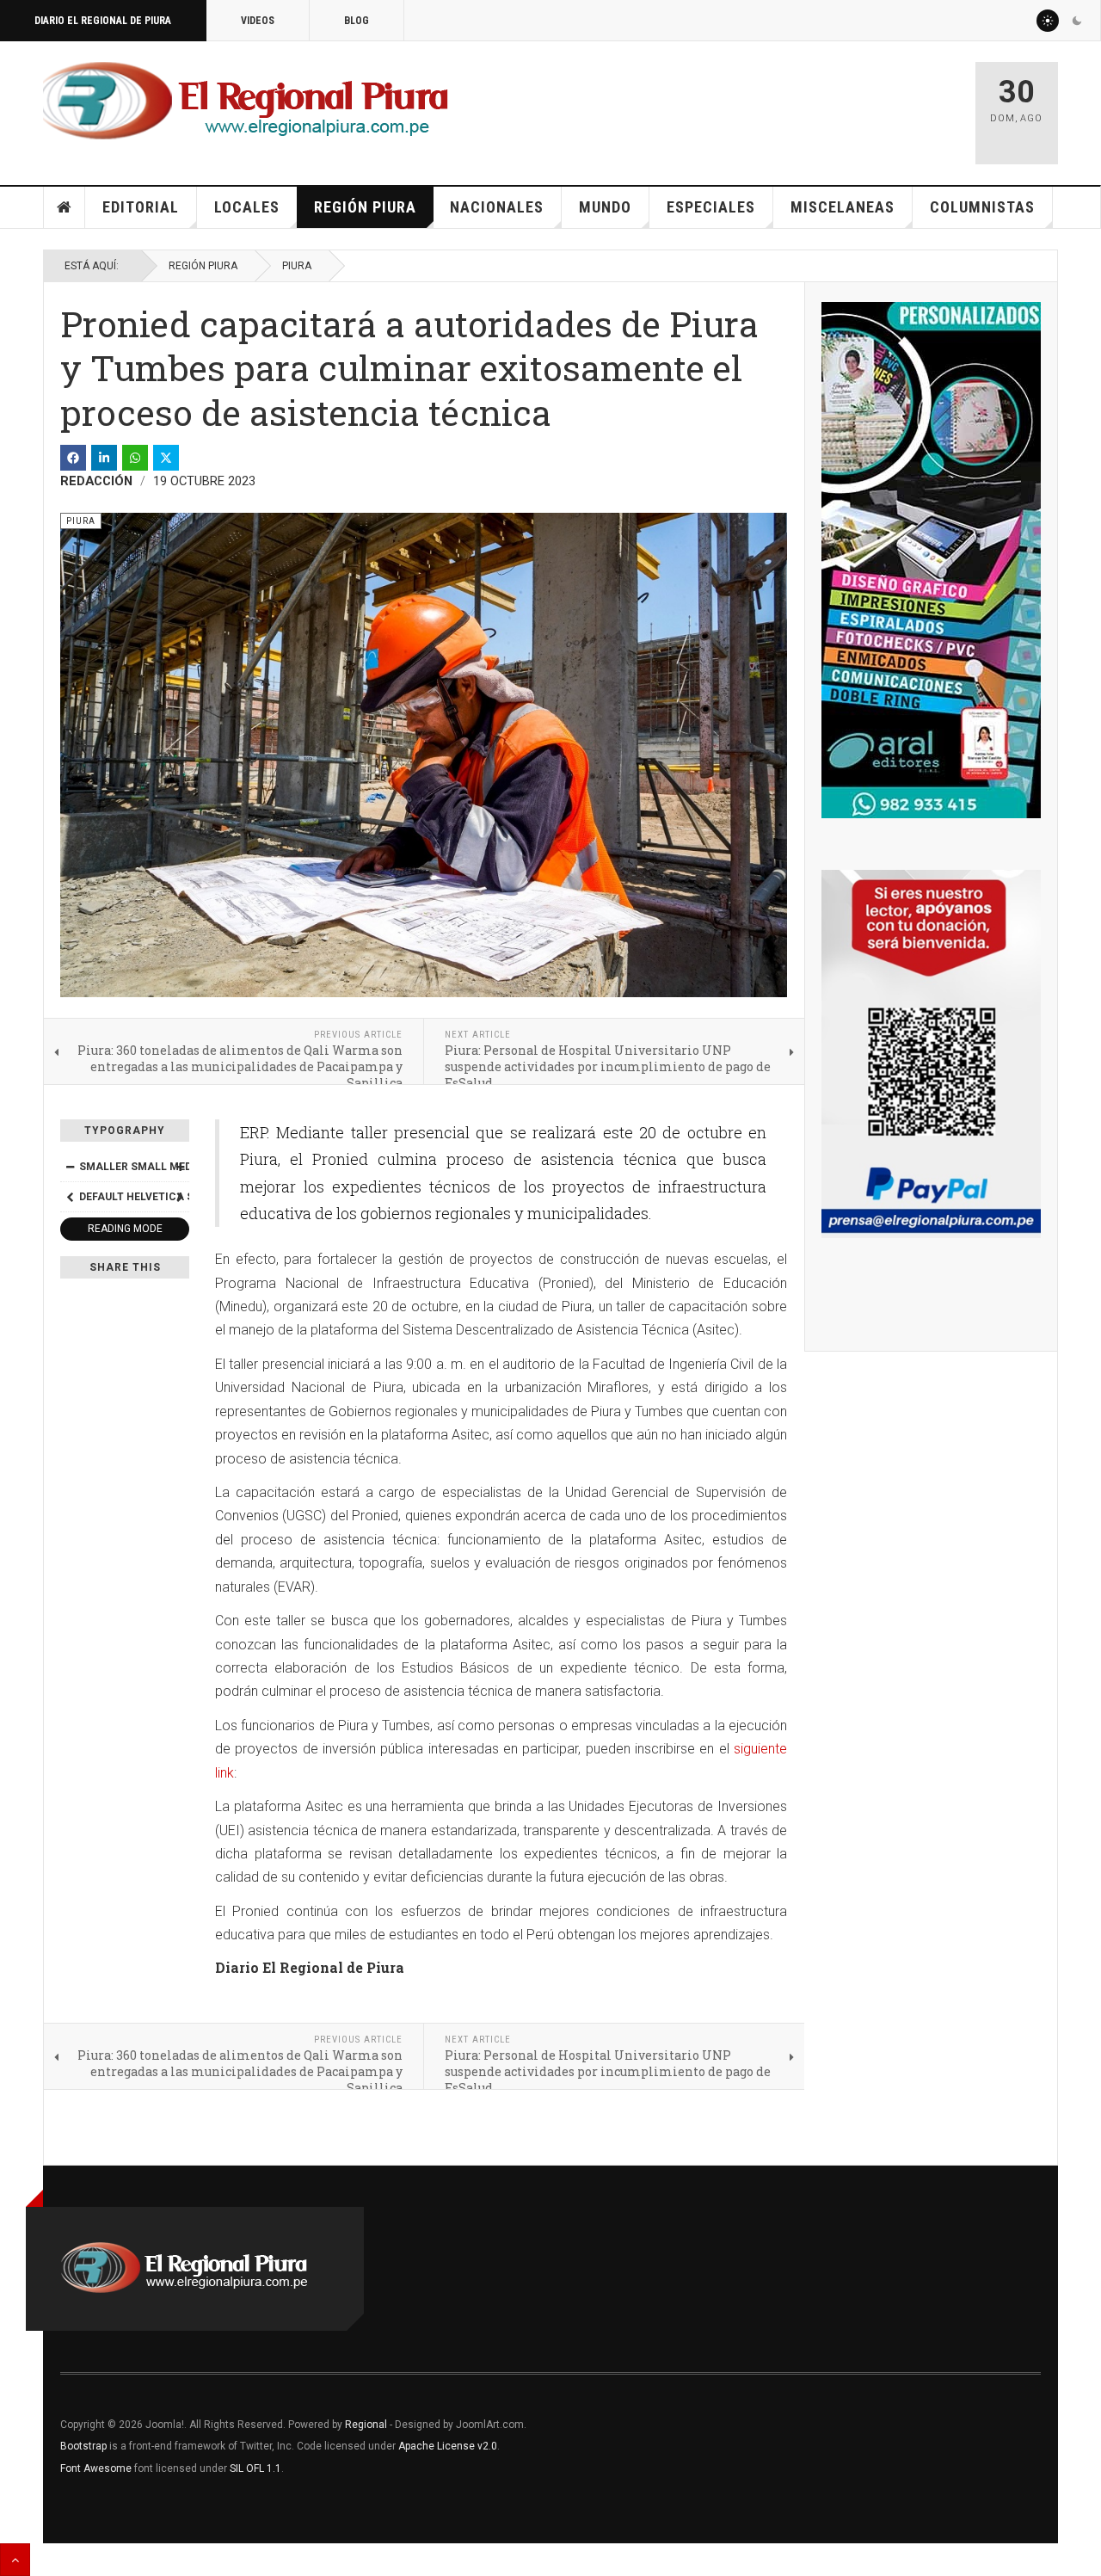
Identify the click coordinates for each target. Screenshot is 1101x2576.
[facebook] (73, 458)
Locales (247, 207)
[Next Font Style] (180, 1197)
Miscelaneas (843, 207)
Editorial (141, 207)
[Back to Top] (15, 2560)
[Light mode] (1048, 21)
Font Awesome (96, 2468)
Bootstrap (83, 2446)
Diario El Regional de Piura (103, 21)
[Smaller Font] (70, 1167)
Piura (297, 266)
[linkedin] (104, 458)
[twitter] (166, 458)
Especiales (711, 207)
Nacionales (497, 207)
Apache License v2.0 (448, 2446)
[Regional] (246, 102)
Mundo (605, 207)
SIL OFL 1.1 (255, 2468)
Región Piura (365, 207)
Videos (258, 21)
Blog (357, 21)
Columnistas (982, 207)
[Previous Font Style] (70, 1197)
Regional (366, 2425)
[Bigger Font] (180, 1167)
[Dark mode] (1077, 21)
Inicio (65, 207)
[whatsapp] (135, 458)
